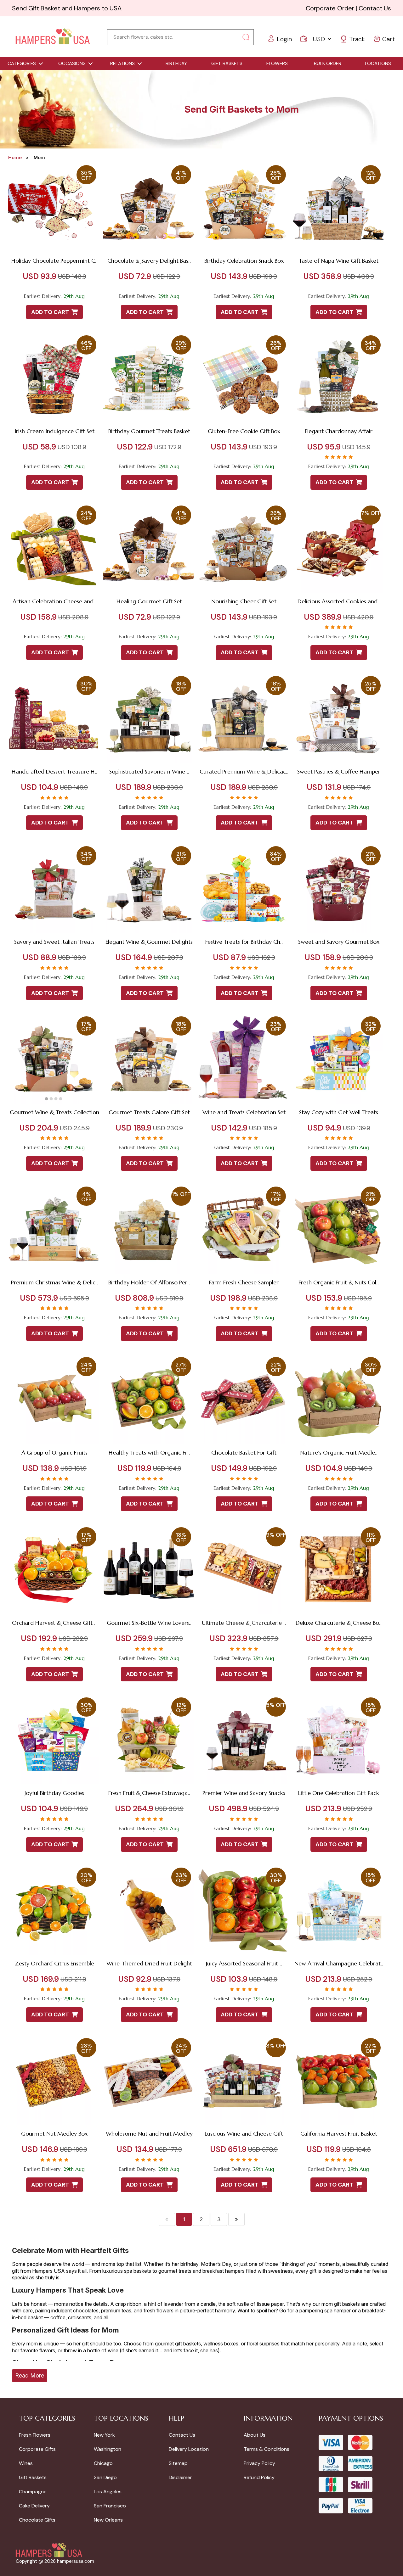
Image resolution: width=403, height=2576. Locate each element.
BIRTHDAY (176, 64)
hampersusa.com (76, 2561)
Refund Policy (259, 2477)
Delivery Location (189, 2449)
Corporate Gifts (37, 2449)
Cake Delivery (34, 2506)
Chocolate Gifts (37, 2520)
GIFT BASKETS (227, 64)
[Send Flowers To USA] (53, 37)
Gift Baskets (33, 2477)
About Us (255, 2435)
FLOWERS (277, 64)
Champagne (33, 2492)
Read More (30, 2375)
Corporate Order (330, 8)
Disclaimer (180, 2477)
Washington (108, 2449)
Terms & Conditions (267, 2449)
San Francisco (110, 2506)
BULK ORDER (328, 64)
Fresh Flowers (35, 2435)
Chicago (103, 2463)
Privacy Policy (259, 2463)
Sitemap (178, 2463)
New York (104, 2435)
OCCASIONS (72, 64)
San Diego (105, 2477)
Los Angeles (108, 2492)
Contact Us (375, 8)
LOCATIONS (378, 64)
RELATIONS (122, 64)
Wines (26, 2463)
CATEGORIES (22, 64)
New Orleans (108, 2520)
